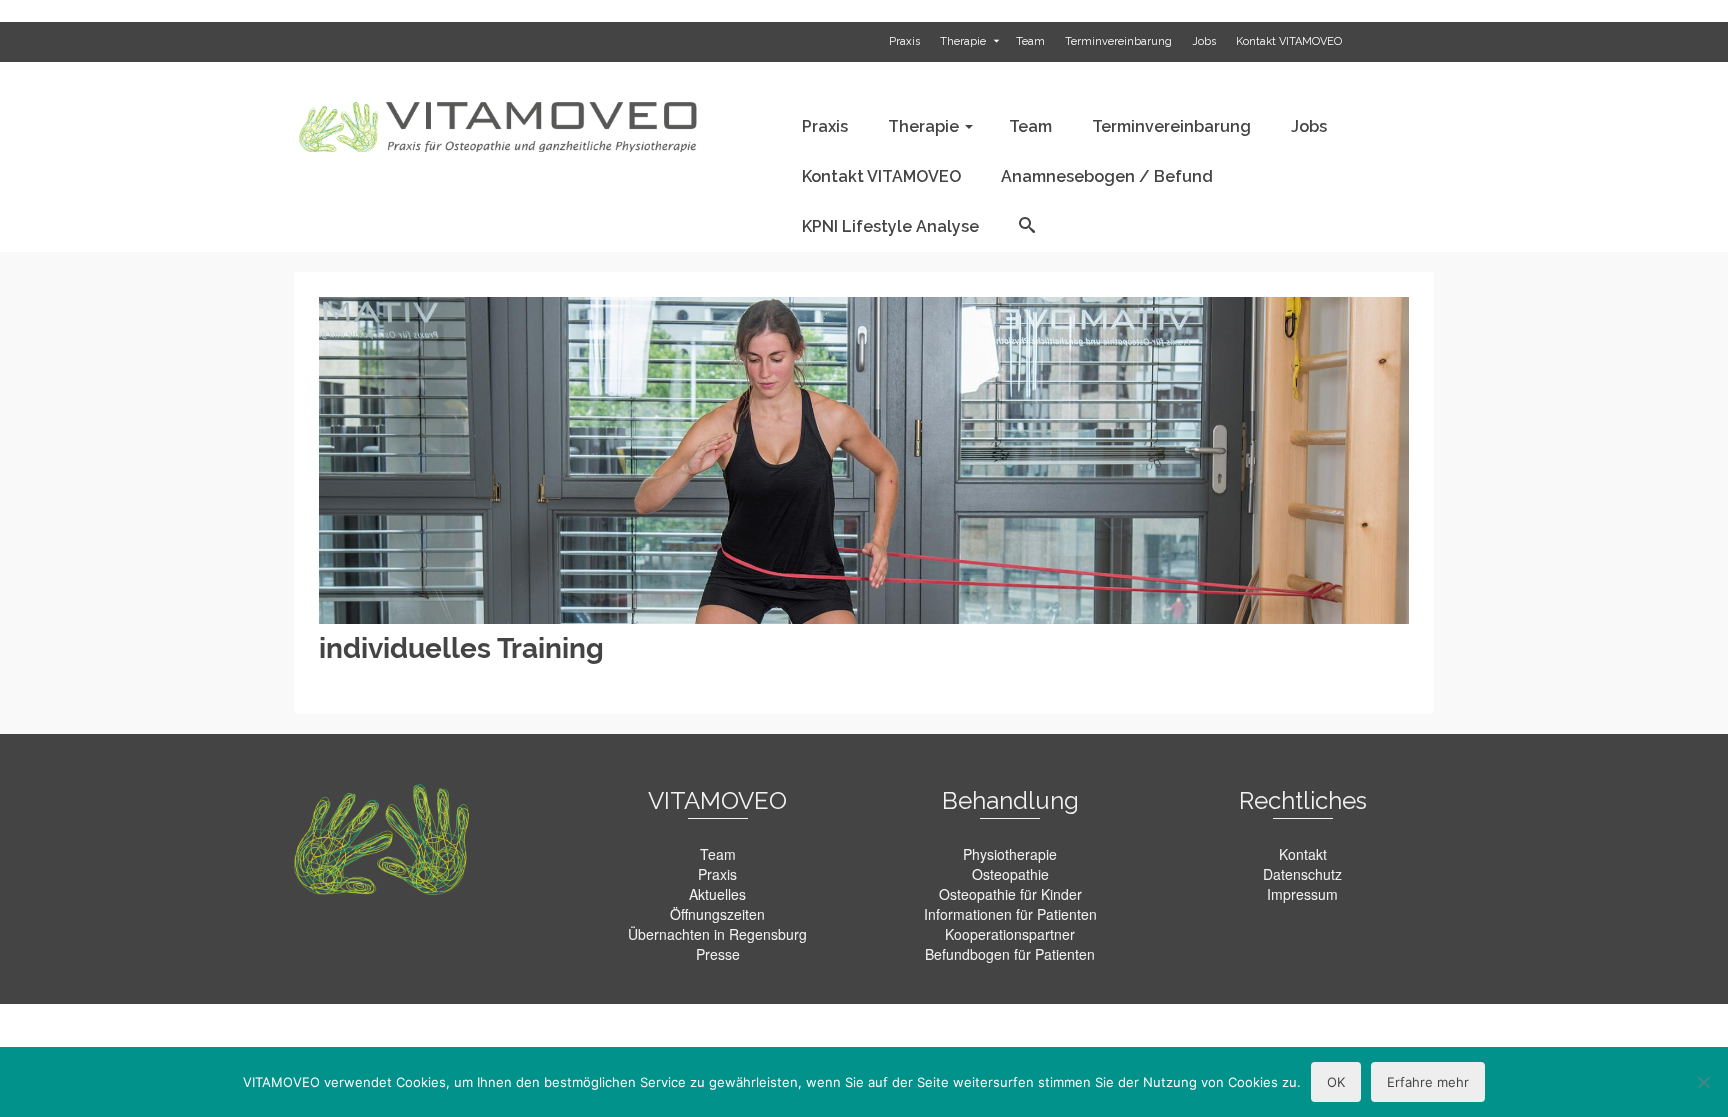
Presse (718, 954)
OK (1336, 1082)
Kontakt (1303, 854)
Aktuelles (717, 894)
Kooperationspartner (1010, 934)
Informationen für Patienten (1010, 914)
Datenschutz (1302, 874)
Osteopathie (1010, 874)
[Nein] (1703, 1082)
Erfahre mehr (1428, 1082)
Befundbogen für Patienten (1010, 954)
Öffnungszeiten (717, 914)
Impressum (1302, 894)
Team (718, 854)
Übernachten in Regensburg (717, 934)
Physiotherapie (1010, 854)
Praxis (717, 874)
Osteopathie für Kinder (1010, 894)
